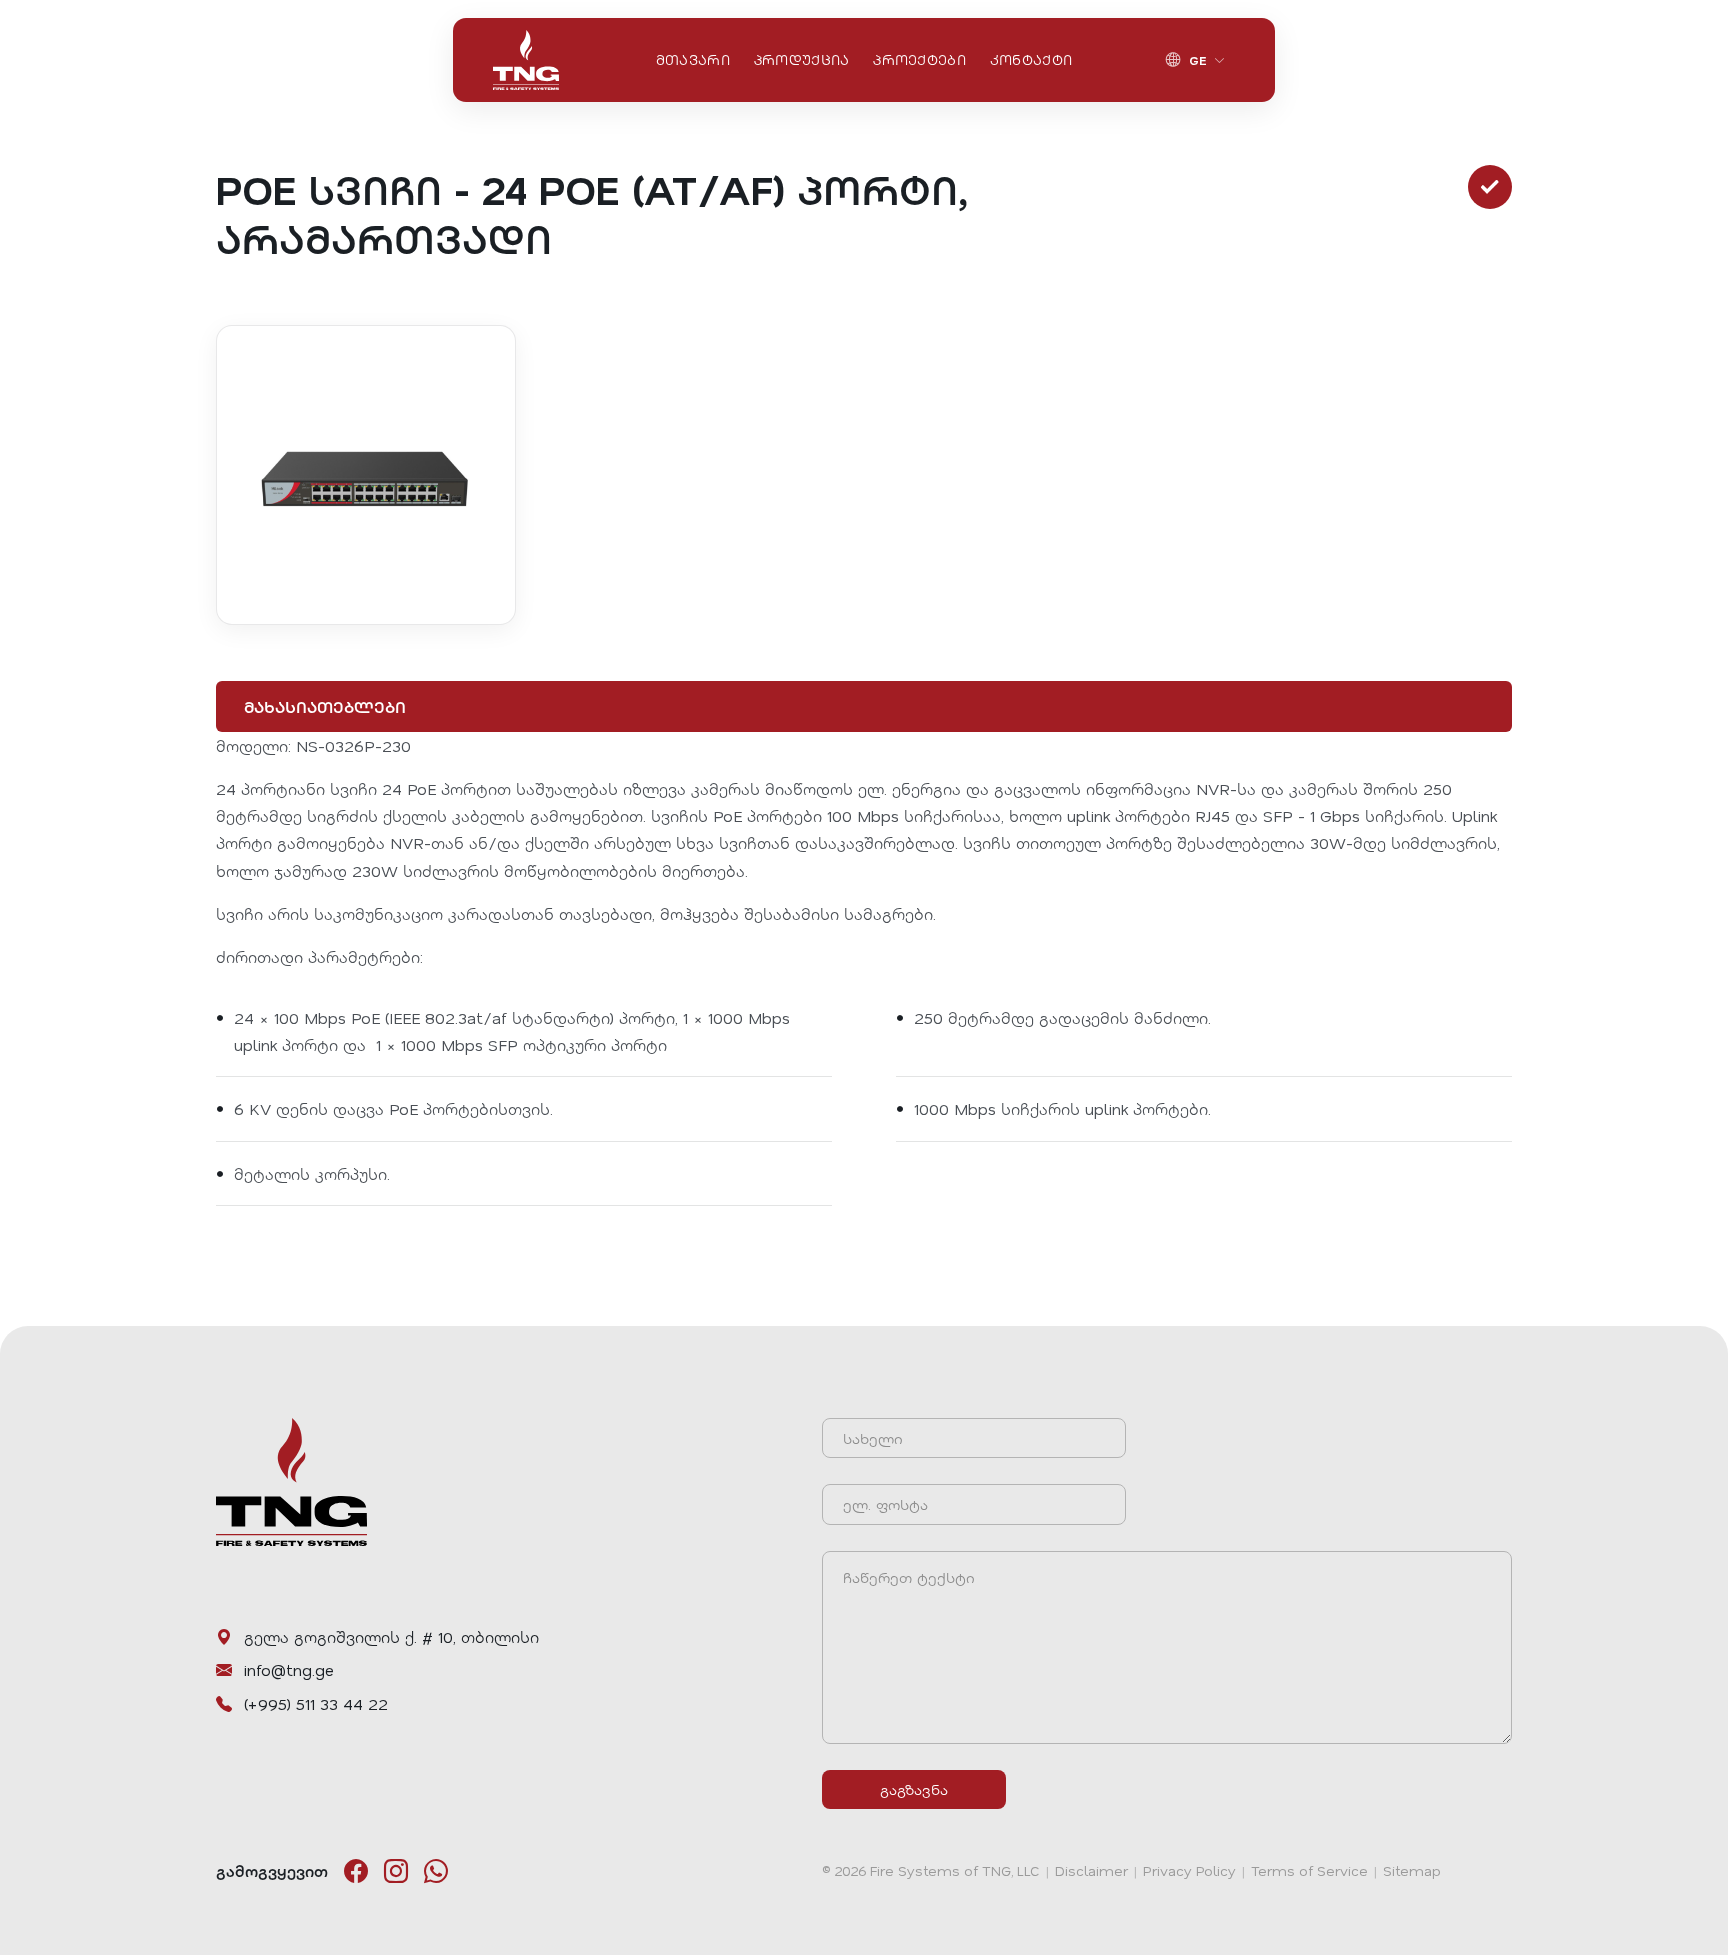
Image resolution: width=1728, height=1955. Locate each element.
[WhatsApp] (436, 1871)
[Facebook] (356, 1871)
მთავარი (693, 59)
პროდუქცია (802, 59)
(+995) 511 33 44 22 (316, 1703)
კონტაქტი (1031, 59)
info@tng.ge (289, 1669)
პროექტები (919, 59)
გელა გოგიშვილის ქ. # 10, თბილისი (391, 1636)
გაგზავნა (914, 1789)
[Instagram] (396, 1871)
